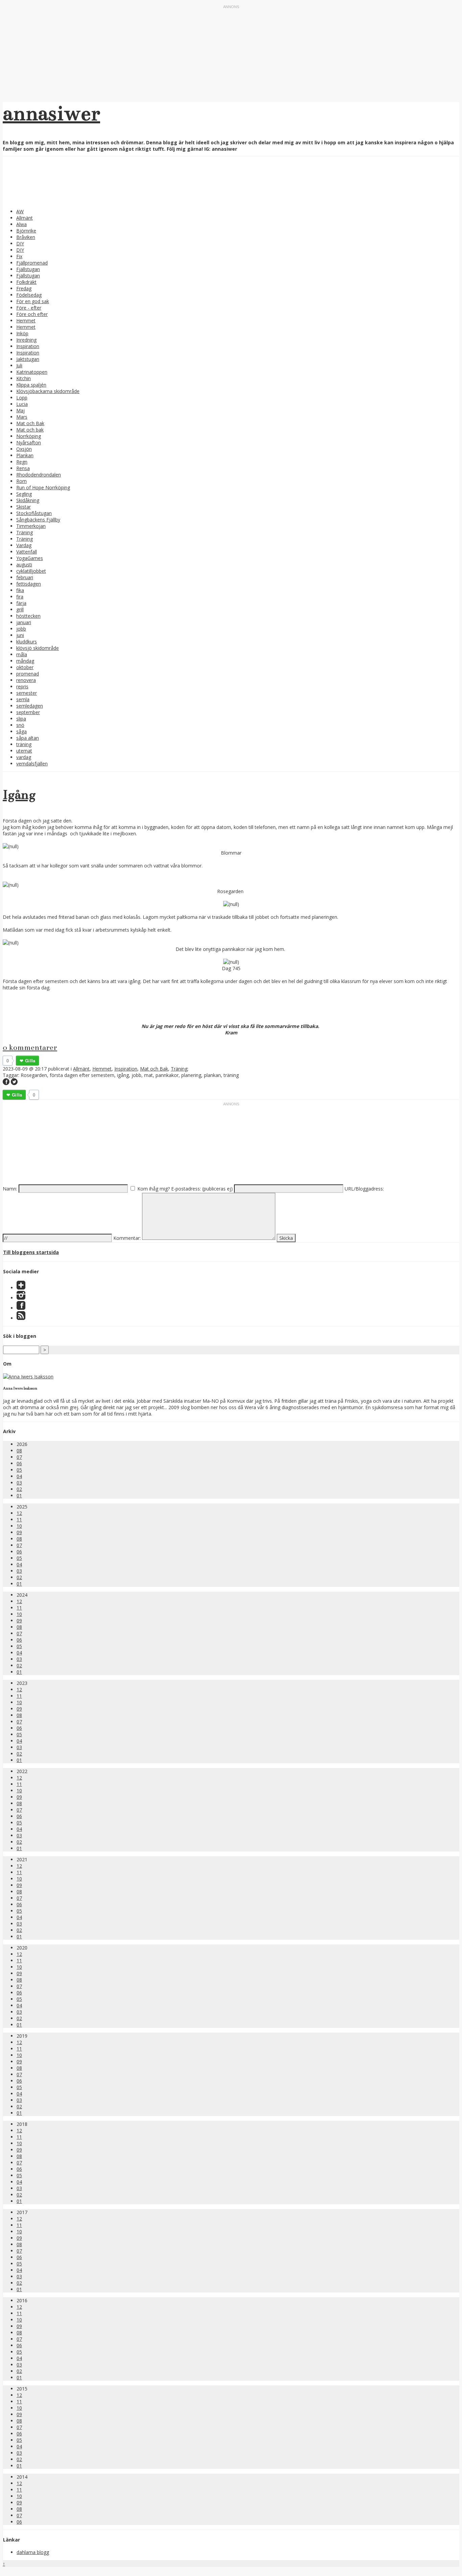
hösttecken (28, 616)
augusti (24, 565)
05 (19, 1470)
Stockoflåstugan (34, 513)
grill (20, 609)
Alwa (21, 224)
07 (19, 1457)
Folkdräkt (26, 282)
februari (25, 577)
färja (21, 603)
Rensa (23, 468)
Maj (20, 410)
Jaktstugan (28, 359)
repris (22, 686)
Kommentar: (127, 1238)
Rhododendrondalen (39, 475)
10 (19, 1526)
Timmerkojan (31, 526)
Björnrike (26, 231)
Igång (19, 795)
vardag (24, 757)
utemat (24, 751)
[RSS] (21, 1318)
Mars (22, 417)
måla (22, 654)
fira (20, 597)
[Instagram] (21, 1298)
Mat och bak (30, 430)
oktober (25, 667)
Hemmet (26, 321)
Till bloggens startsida (31, 1252)
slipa (21, 719)
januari (24, 622)
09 (19, 1532)
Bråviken (26, 237)
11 (19, 1519)
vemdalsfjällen (32, 764)
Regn (22, 462)
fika (20, 590)
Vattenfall (27, 552)
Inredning (26, 340)
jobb (21, 629)
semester (27, 693)
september (28, 712)
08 (19, 1451)
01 (19, 1495)
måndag (25, 661)
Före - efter (29, 308)
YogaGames (30, 558)
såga (21, 731)
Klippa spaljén (31, 385)
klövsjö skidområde (38, 648)
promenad (28, 674)
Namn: (10, 1189)
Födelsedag (29, 295)
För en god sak (33, 301)
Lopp (22, 398)
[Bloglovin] (21, 1288)
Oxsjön (24, 449)
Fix (19, 256)
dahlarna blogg (33, 2552)
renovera (26, 680)
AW (20, 211)
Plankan (25, 455)
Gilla (30, 1061)
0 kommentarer (30, 1047)
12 (19, 1513)
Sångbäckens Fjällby (38, 520)
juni (20, 635)
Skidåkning (28, 500)
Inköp (22, 333)
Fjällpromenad (32, 263)
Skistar (24, 507)
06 (19, 1463)
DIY (20, 243)
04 (19, 1476)
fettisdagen (29, 584)
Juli (19, 365)
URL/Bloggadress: (364, 1189)
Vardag (24, 545)
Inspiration (28, 346)
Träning (25, 532)
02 (19, 1489)
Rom (21, 481)
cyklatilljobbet (31, 571)
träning (24, 744)
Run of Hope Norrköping (43, 487)
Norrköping (29, 436)
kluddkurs (27, 642)
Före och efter (32, 314)
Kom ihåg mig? (154, 1189)
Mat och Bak (30, 423)
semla (23, 699)
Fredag (24, 288)
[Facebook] (21, 1308)
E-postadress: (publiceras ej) (202, 1189)
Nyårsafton (29, 443)
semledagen (30, 706)
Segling (24, 494)
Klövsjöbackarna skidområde (48, 391)
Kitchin (24, 378)
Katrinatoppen (32, 372)
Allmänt (25, 218)
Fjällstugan (28, 269)
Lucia (22, 404)
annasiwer (51, 113)
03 (19, 1483)
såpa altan (28, 738)
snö (20, 725)
